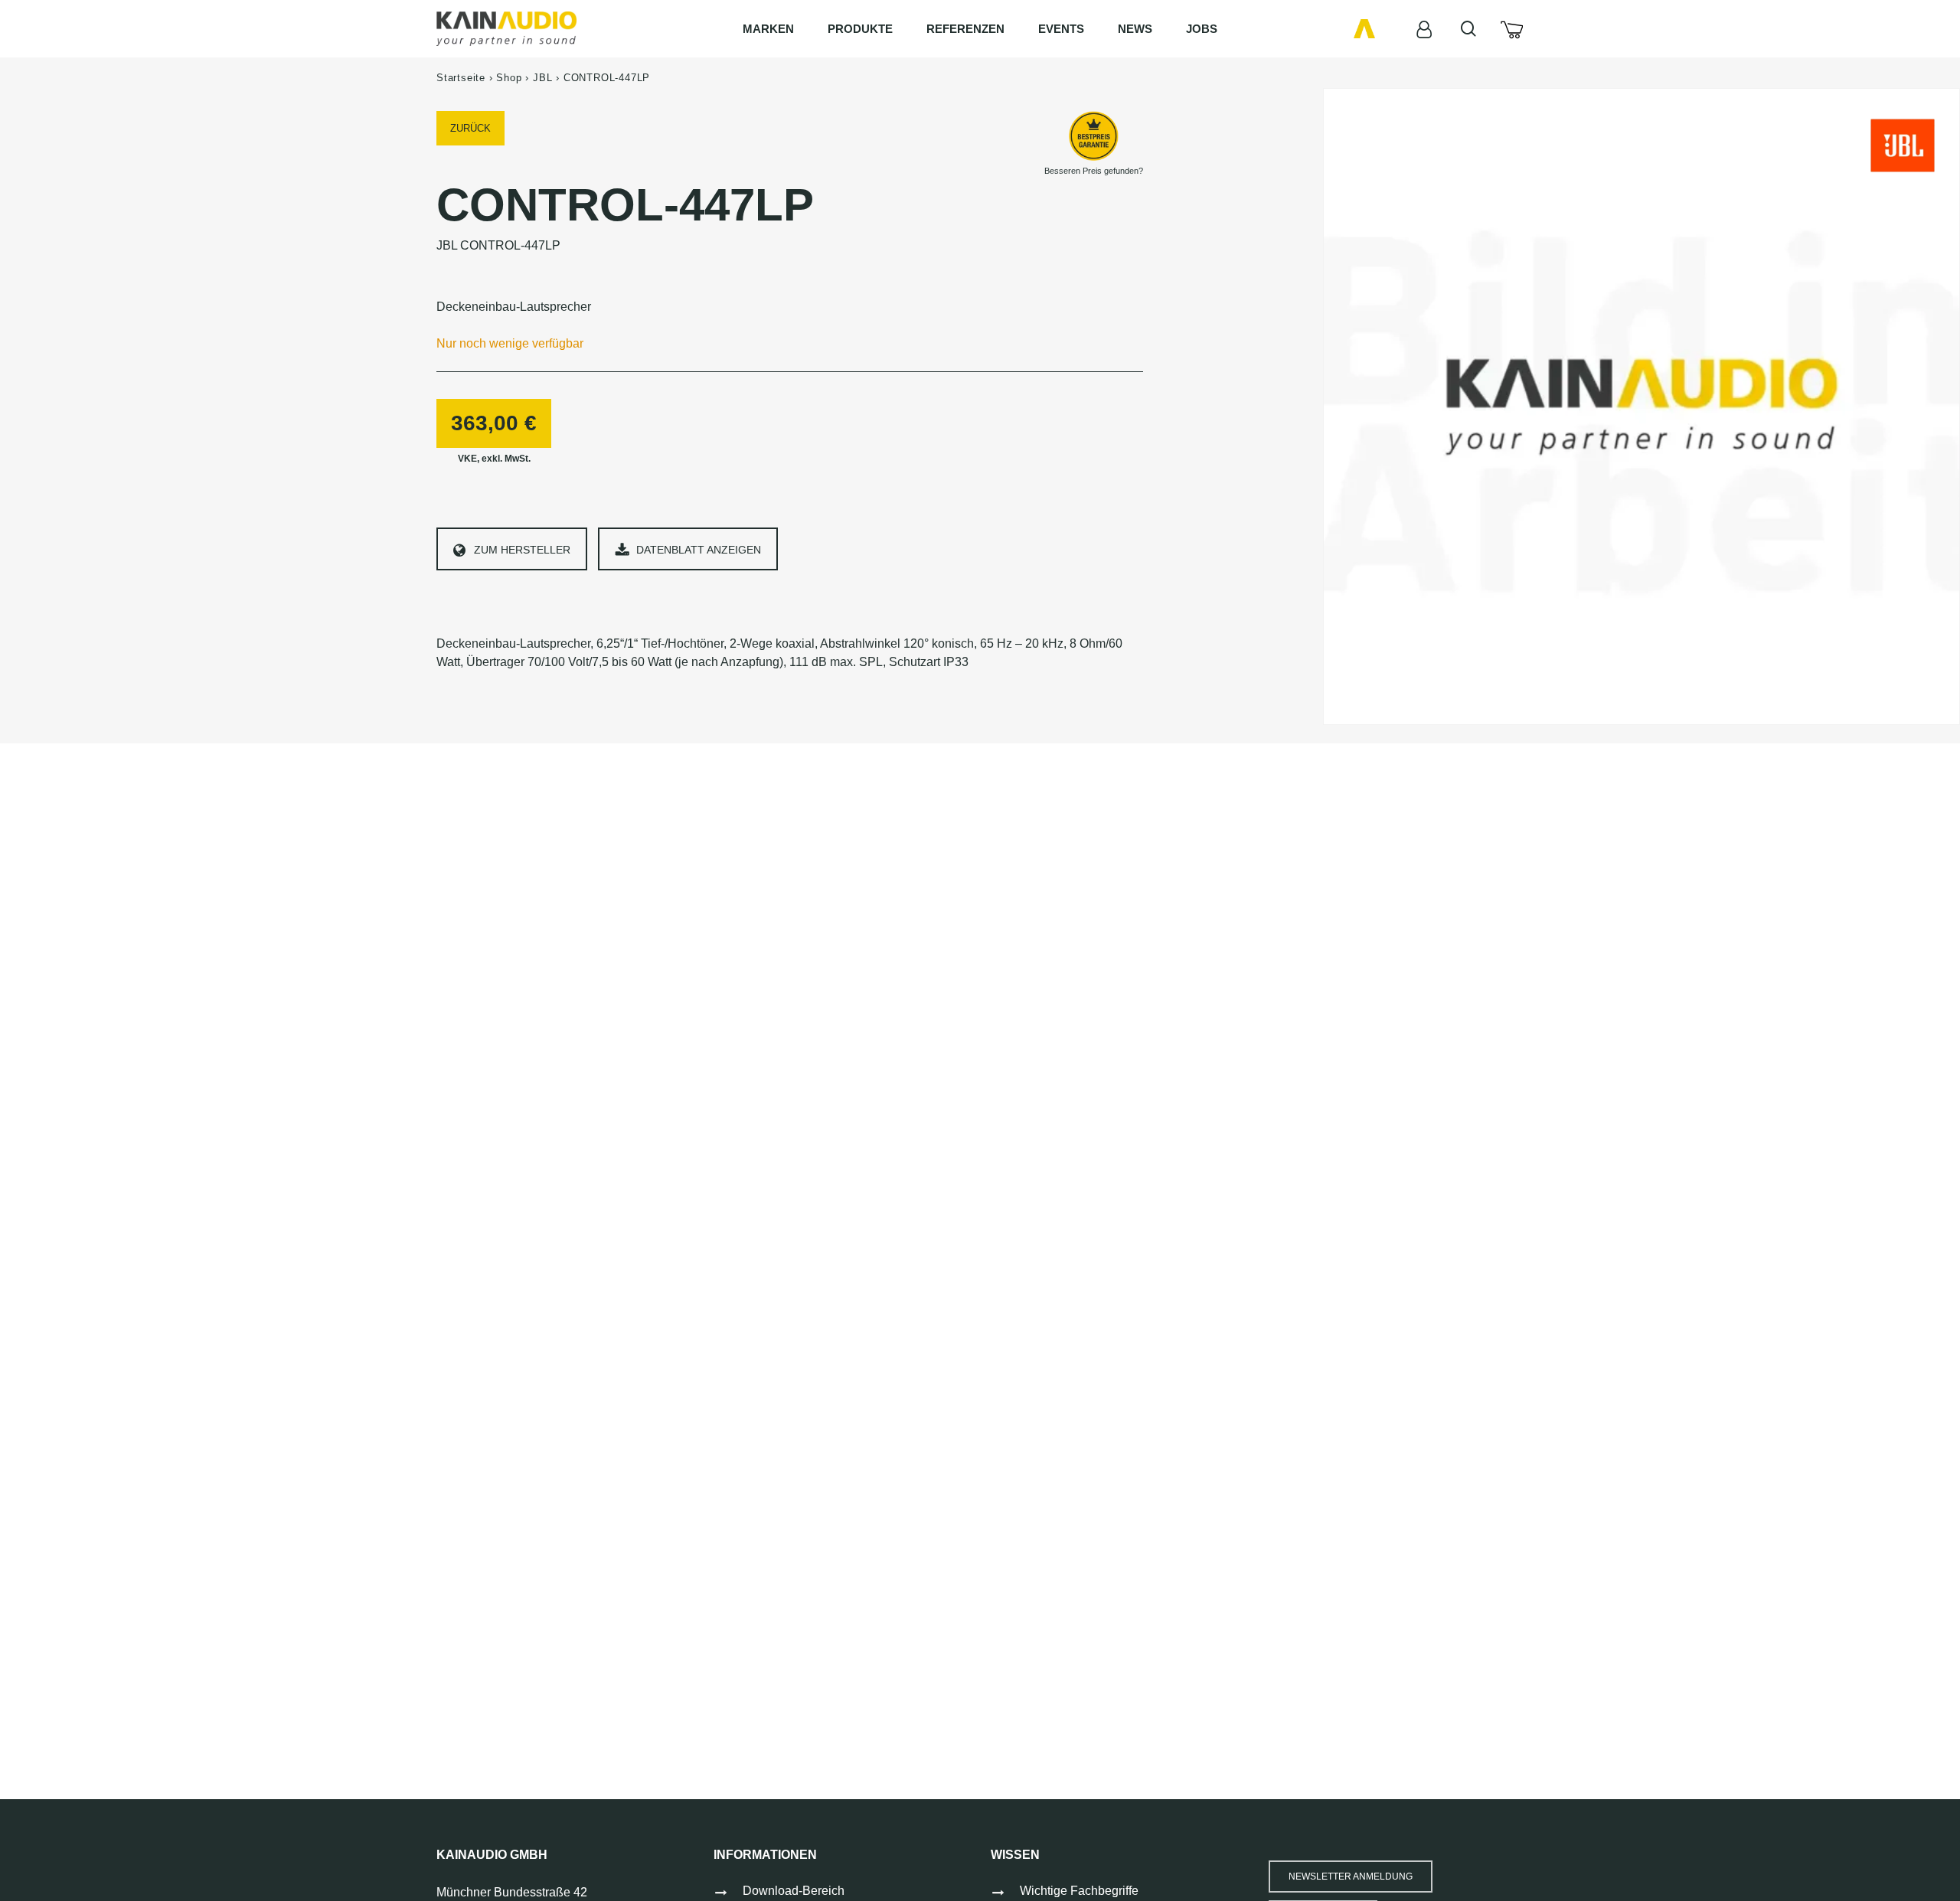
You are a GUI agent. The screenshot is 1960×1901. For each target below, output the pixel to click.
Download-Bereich (794, 1891)
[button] (1351, 1877)
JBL (542, 78)
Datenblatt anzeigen (699, 550)
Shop (509, 78)
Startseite (461, 78)
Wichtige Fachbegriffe (1079, 1891)
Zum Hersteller (522, 550)
